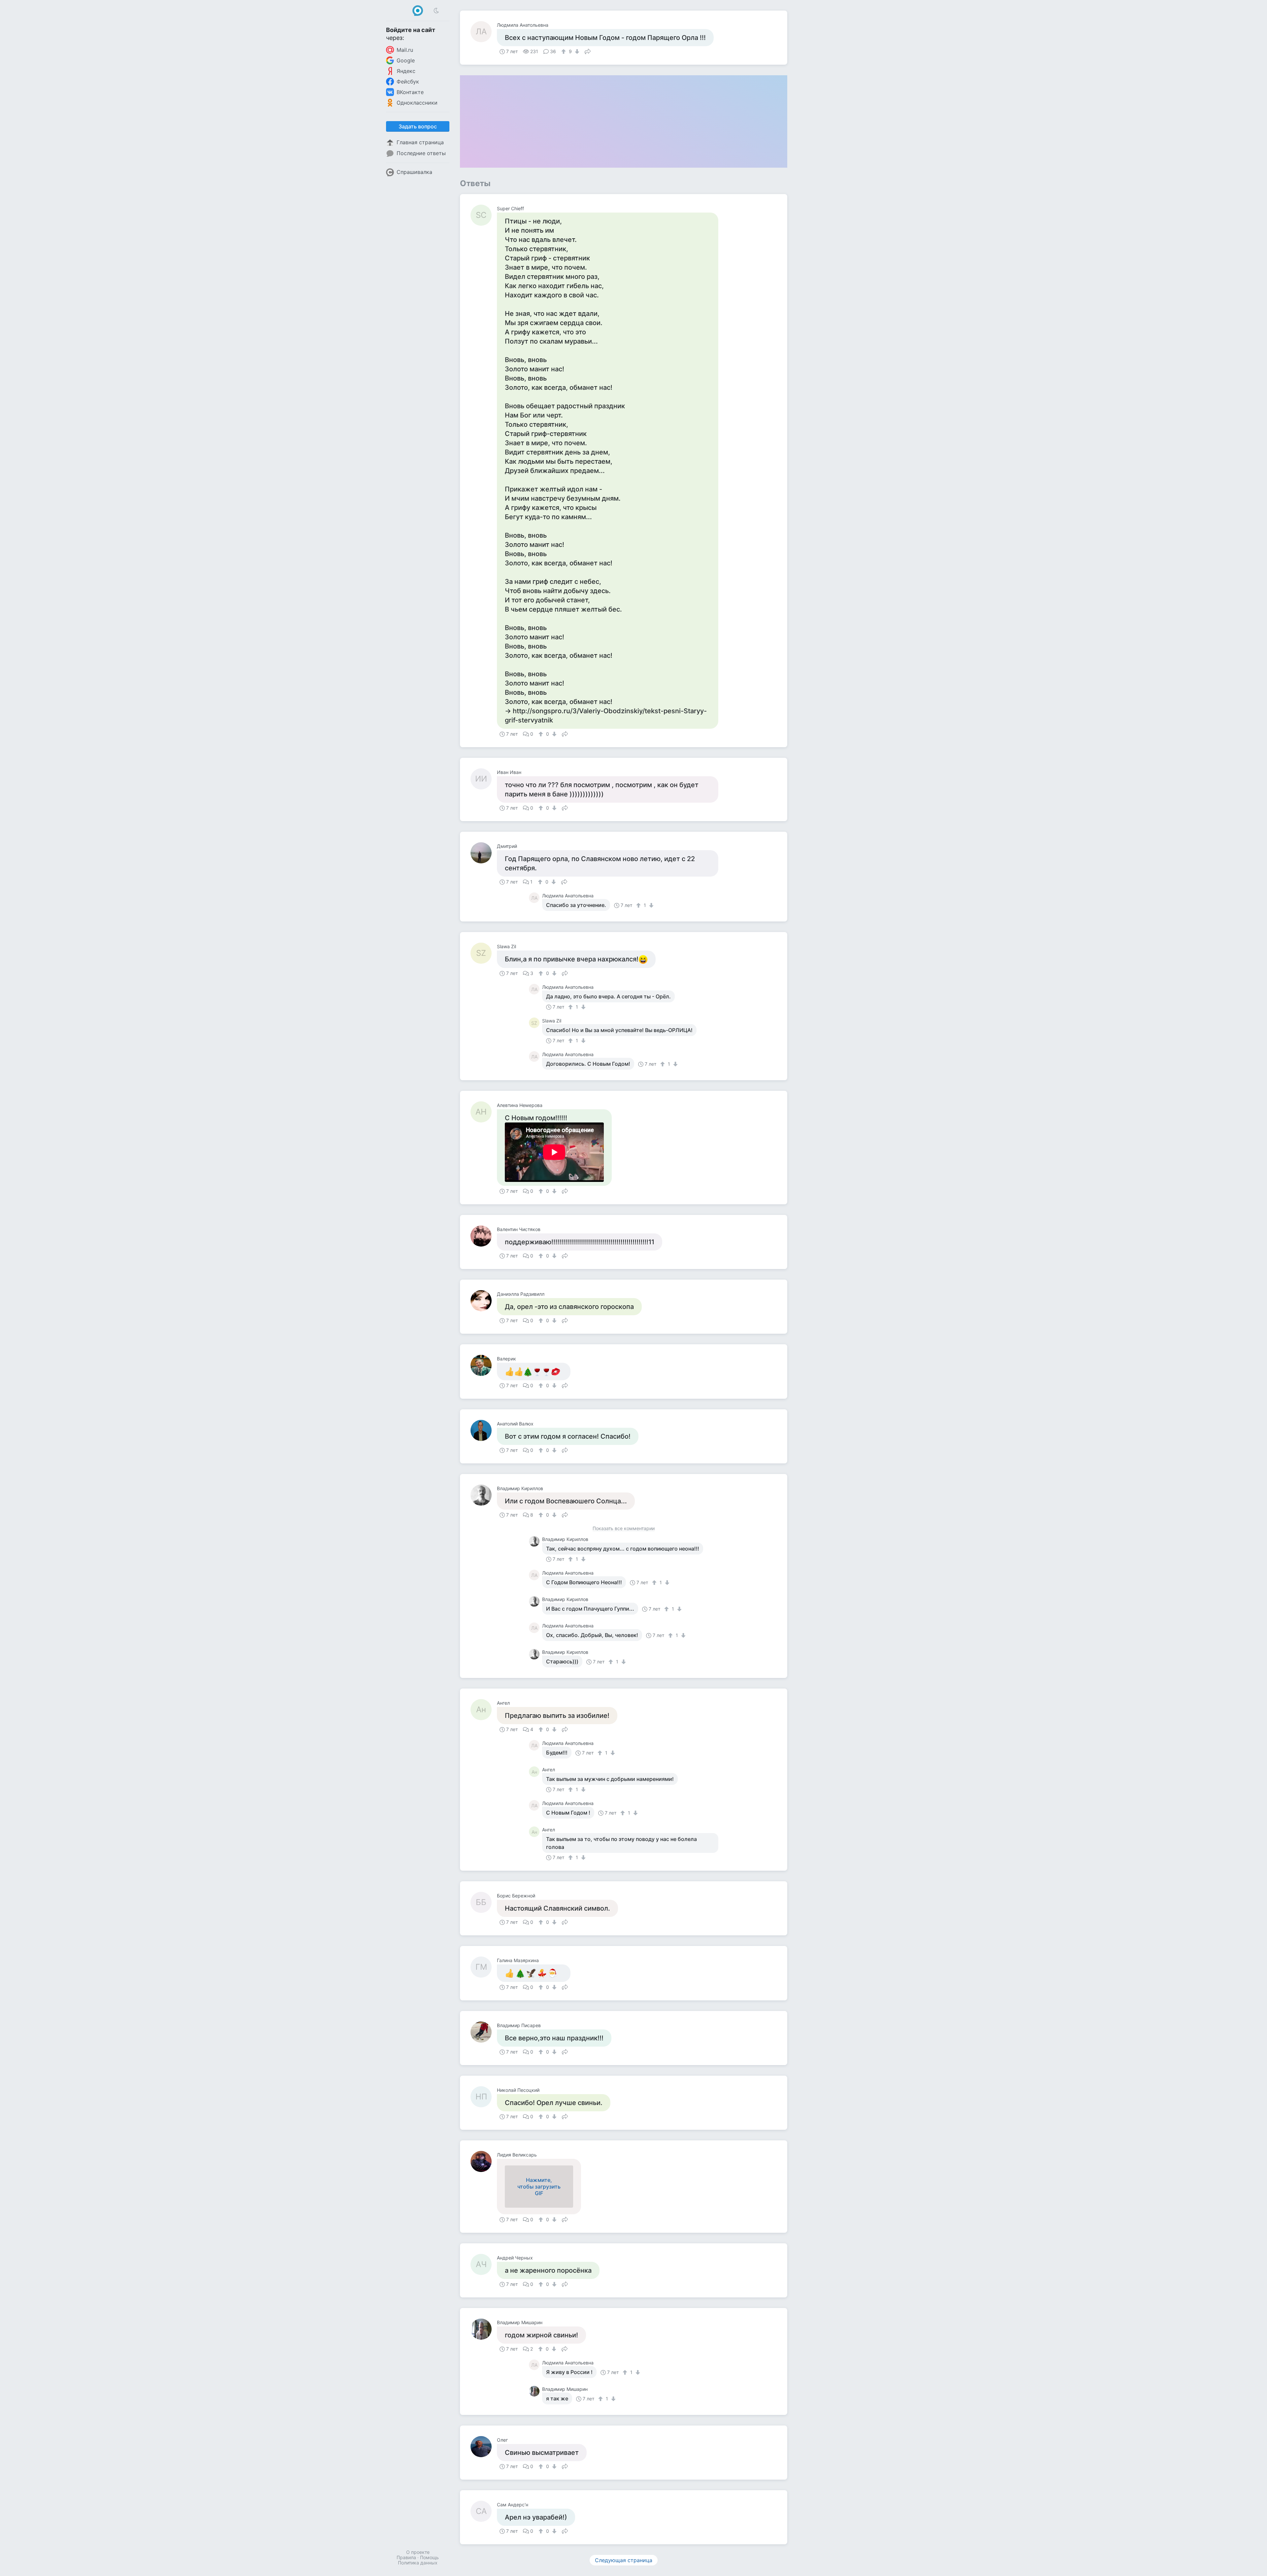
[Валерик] (484, 1365)
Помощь (429, 2557)
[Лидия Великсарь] (484, 2161)
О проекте (418, 2552)
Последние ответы (421, 153)
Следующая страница (624, 2560)
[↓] (576, 51)
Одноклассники (417, 103)
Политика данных (418, 2563)
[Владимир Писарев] (484, 2032)
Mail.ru (405, 50)
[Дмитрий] (484, 853)
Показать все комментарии (624, 1529)
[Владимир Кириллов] (484, 1495)
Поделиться (588, 51)
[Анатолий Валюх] (484, 1430)
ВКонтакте (410, 92)
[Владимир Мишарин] (484, 2329)
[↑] (564, 51)
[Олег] (484, 2447)
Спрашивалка (414, 172)
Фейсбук (408, 82)
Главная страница (420, 142)
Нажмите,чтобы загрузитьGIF (539, 2187)
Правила (406, 2557)
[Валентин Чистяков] (484, 1236)
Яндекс (406, 71)
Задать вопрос (418, 126)
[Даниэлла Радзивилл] (484, 1301)
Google (406, 60)
